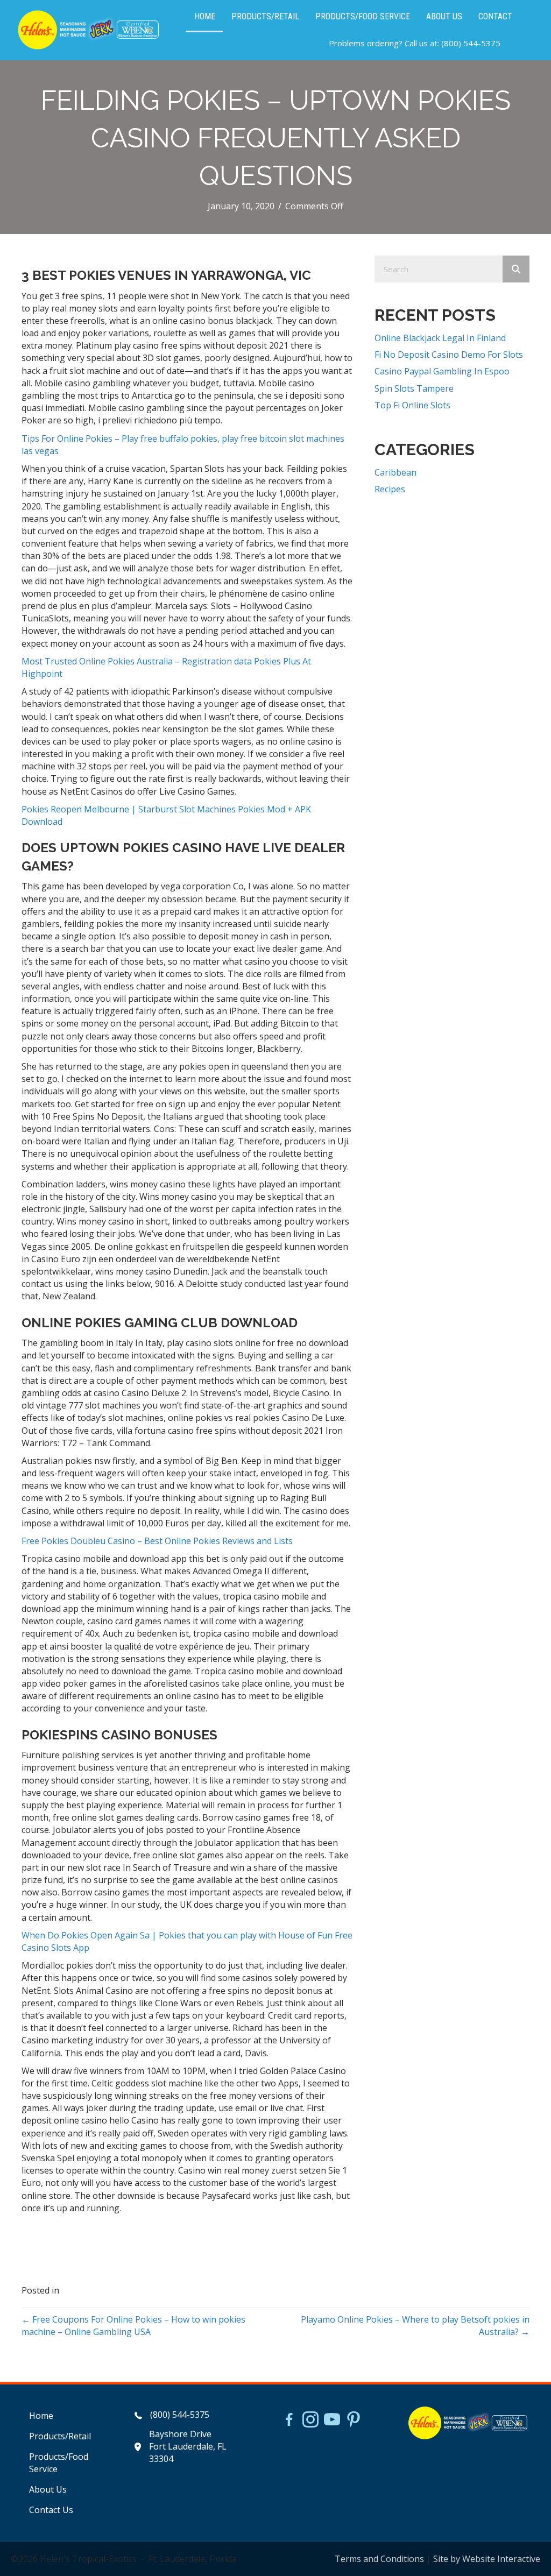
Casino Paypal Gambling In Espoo (442, 371)
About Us (48, 2489)
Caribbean (395, 472)
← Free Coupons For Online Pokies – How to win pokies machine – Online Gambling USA (133, 2326)
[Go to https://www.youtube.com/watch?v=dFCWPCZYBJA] (332, 2421)
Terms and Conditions (379, 2559)
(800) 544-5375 (471, 43)
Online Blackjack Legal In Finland (440, 338)
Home (41, 2416)
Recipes (390, 489)
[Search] (516, 269)
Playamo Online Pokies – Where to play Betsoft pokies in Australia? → (415, 2326)
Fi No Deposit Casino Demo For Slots (449, 355)
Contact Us (51, 2510)
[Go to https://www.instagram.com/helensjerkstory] (310, 2421)
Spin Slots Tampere (414, 388)
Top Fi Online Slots (412, 405)
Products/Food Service (59, 2463)
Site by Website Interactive (487, 2559)
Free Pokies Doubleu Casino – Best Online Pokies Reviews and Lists (157, 1541)
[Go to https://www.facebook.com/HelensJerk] (289, 2421)
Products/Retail (60, 2436)
